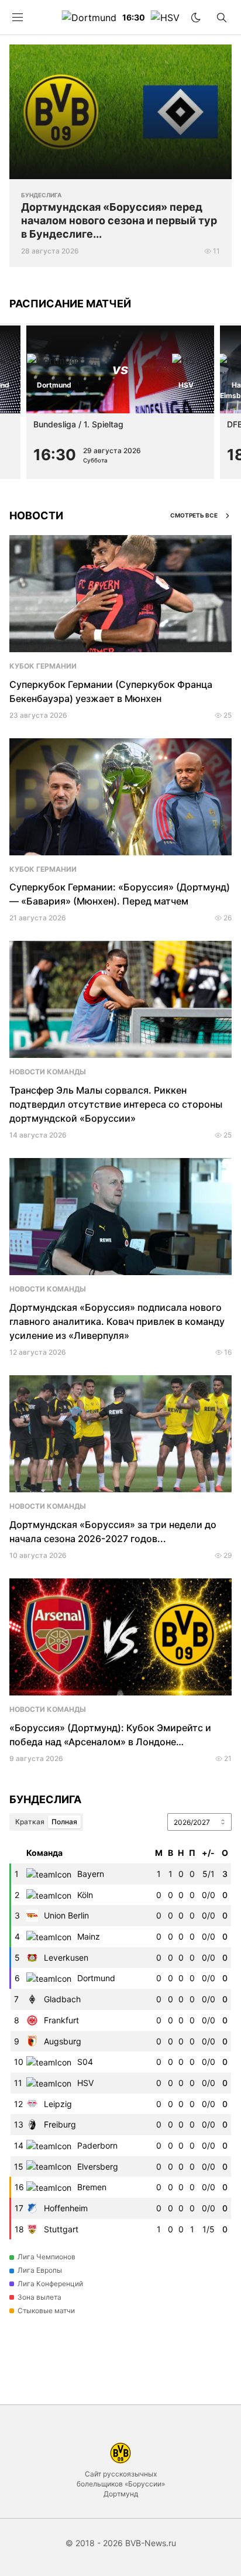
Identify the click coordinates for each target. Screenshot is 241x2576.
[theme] (196, 18)
